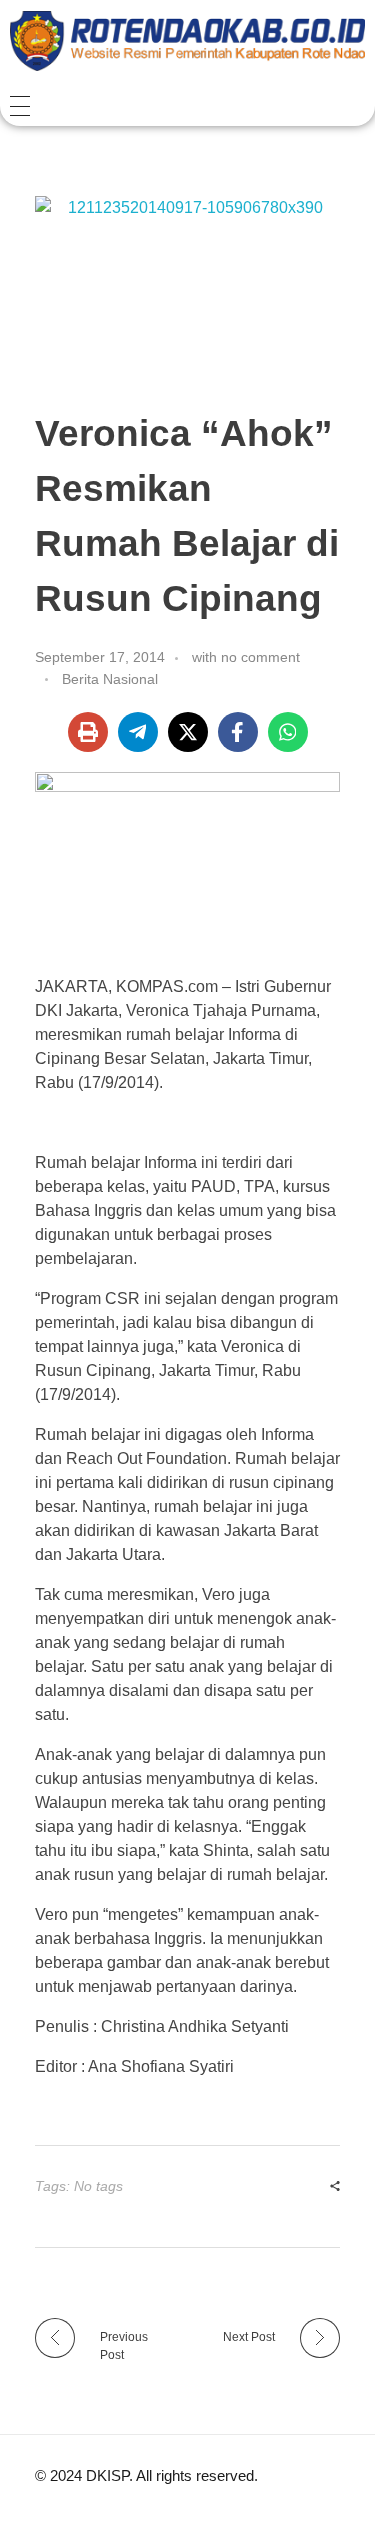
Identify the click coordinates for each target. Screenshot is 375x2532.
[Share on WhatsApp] (288, 732)
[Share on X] (188, 732)
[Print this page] (88, 732)
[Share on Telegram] (138, 732)
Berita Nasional (110, 679)
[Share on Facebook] (238, 732)
